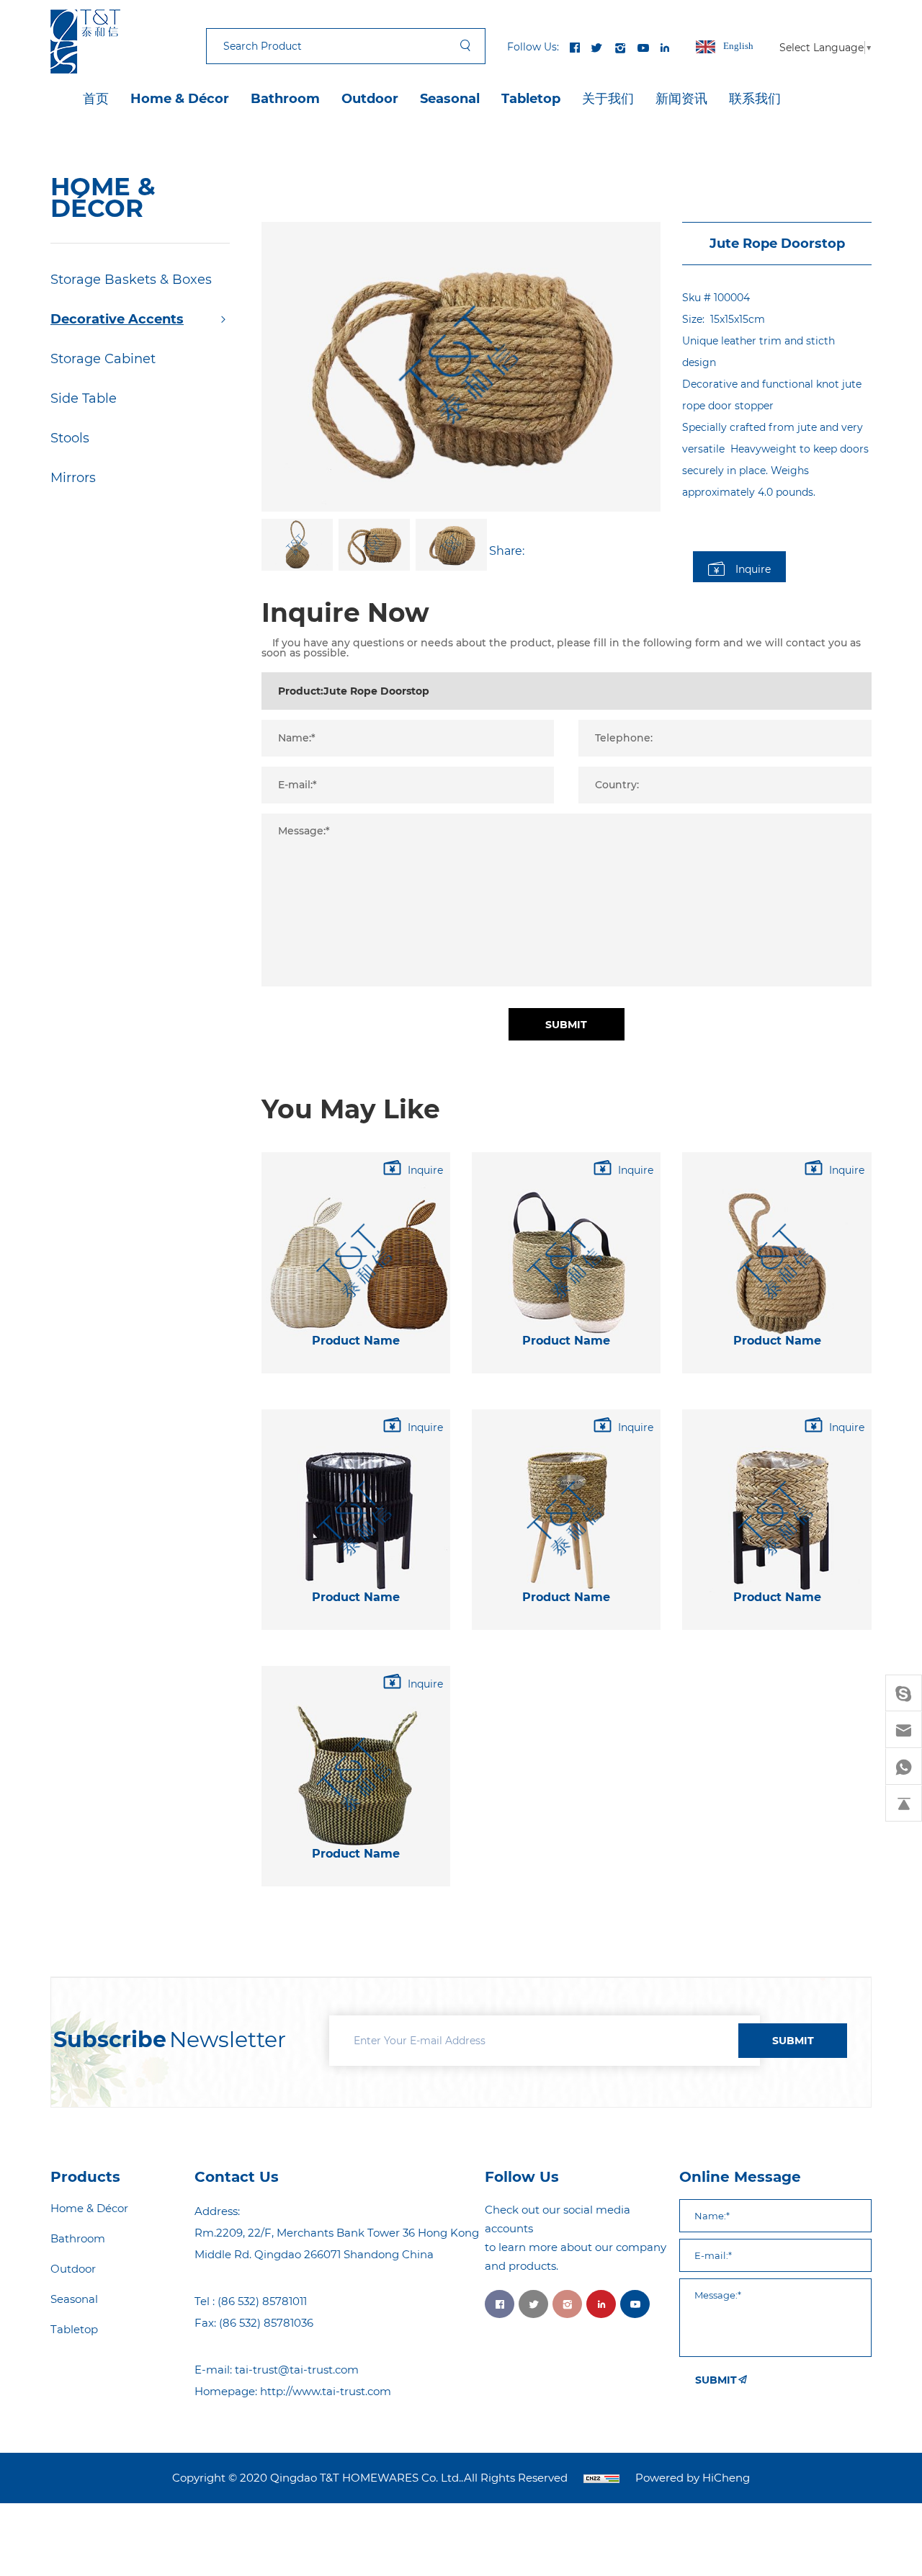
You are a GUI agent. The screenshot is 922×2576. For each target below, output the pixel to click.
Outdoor (370, 99)
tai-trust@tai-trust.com (297, 2370)
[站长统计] (601, 2478)
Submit (566, 1025)
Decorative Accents (117, 319)
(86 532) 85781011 (262, 2301)
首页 (96, 99)
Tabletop (531, 99)
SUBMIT (793, 2041)
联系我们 (755, 99)
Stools (70, 438)
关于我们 (608, 99)
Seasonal (450, 99)
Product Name (356, 1341)
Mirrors (73, 478)
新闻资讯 (681, 99)
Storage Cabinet (103, 359)
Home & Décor (180, 99)
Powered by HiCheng (693, 2478)
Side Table (84, 398)
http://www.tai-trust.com (326, 2391)
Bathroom (285, 99)
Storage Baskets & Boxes (131, 280)
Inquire (753, 569)
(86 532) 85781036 (266, 2323)
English (738, 46)
